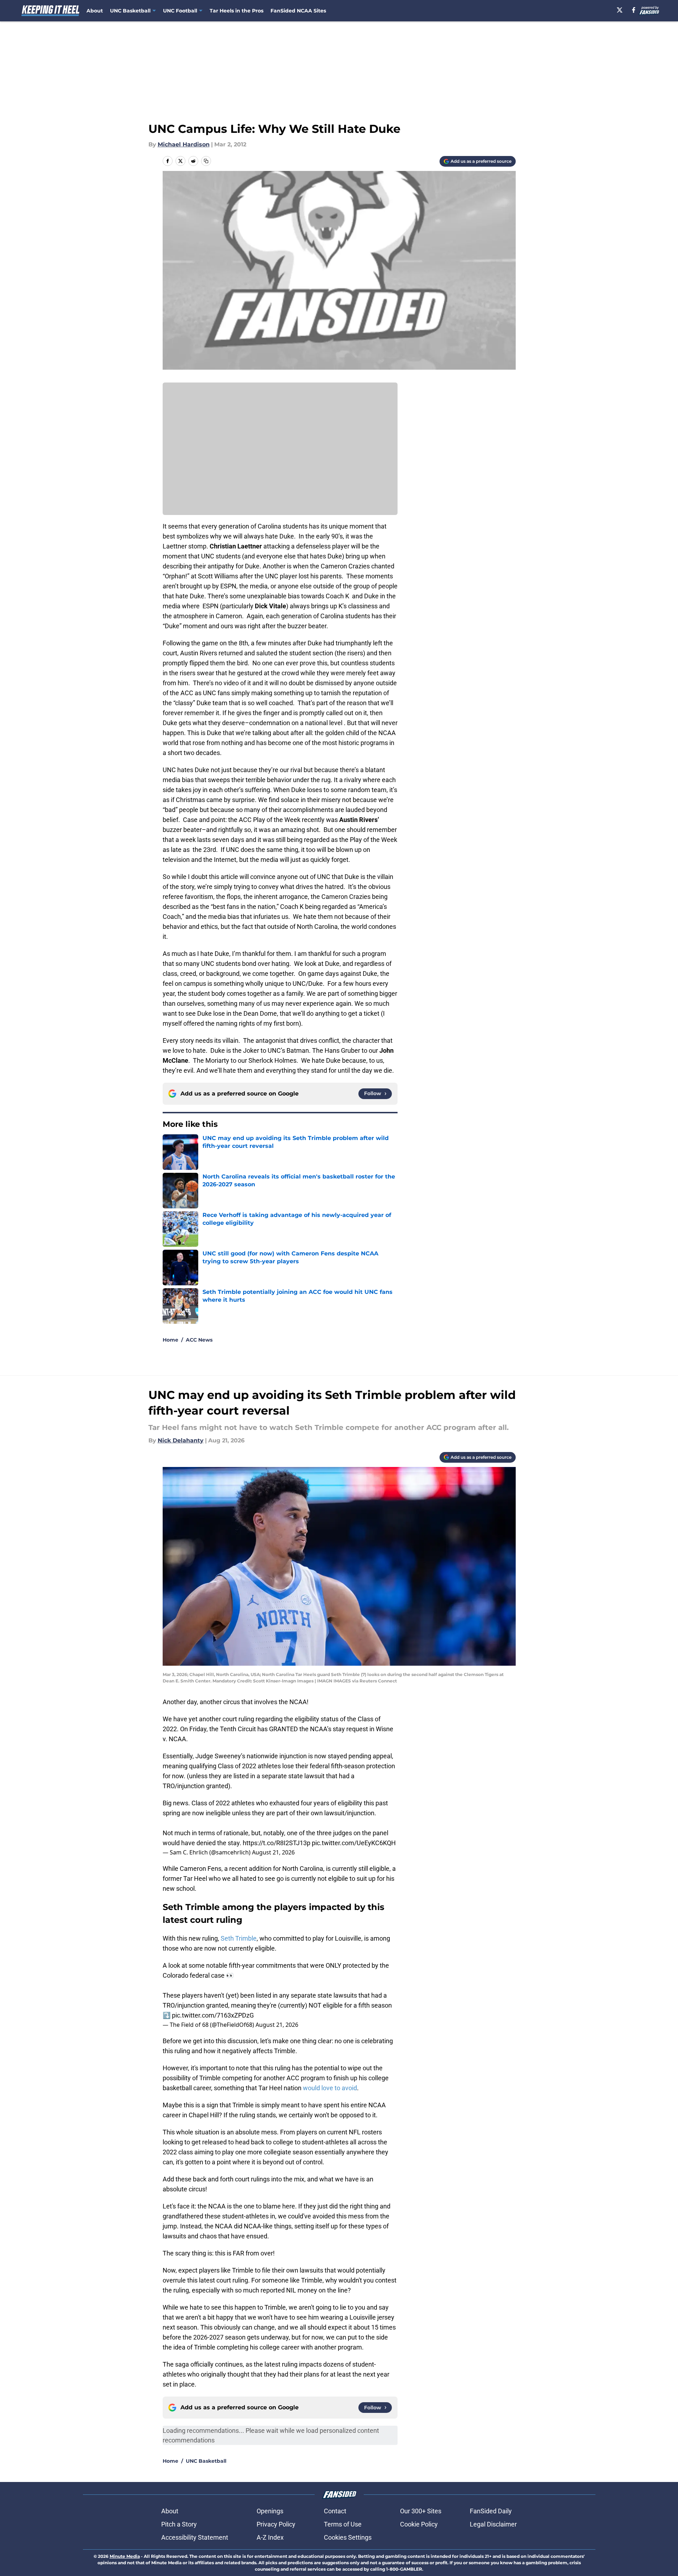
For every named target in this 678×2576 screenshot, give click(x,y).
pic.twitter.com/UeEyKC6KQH (354, 1843)
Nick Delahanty (181, 1440)
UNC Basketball (206, 2461)
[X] (620, 10)
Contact (335, 2511)
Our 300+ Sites (421, 2511)
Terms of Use (343, 2524)
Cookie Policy (419, 2524)
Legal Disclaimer (493, 2524)
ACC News (199, 1340)
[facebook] (634, 10)
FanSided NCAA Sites (298, 11)
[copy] (206, 161)
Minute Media (125, 2556)
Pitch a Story (179, 2524)
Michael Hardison (184, 144)
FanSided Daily (491, 2511)
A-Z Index (270, 2537)
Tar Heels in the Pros (236, 11)
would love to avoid (330, 2088)
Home (170, 1340)
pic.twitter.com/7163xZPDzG (213, 2015)
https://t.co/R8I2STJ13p (277, 1843)
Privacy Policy (276, 2524)
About (95, 11)
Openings (270, 2511)
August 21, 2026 (273, 1852)
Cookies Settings (348, 2537)
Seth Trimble (239, 1938)
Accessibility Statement (195, 2537)
